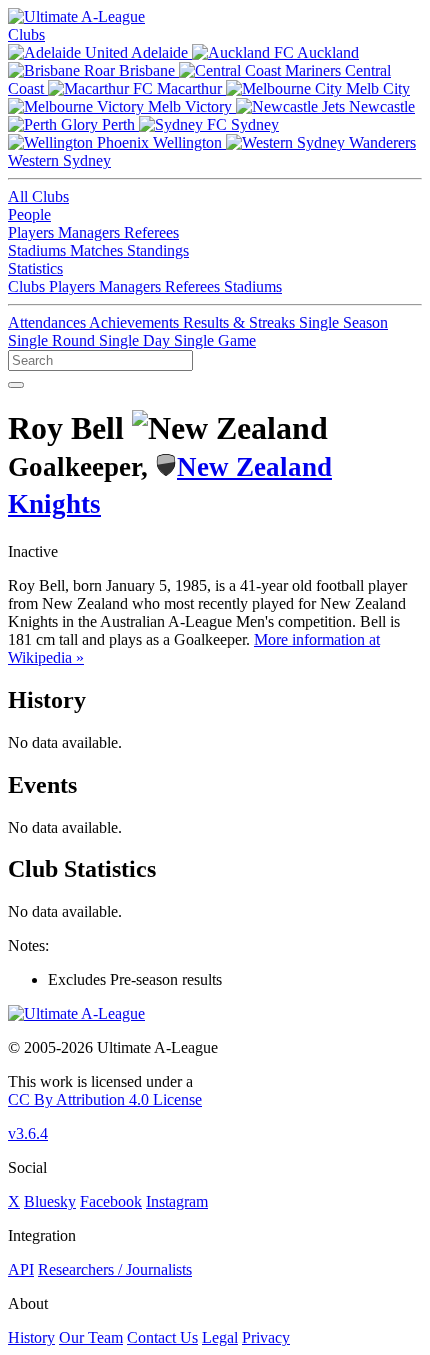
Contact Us (162, 1337)
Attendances (48, 322)
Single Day (136, 340)
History (31, 1337)
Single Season (343, 322)
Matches (98, 250)
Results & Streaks (241, 322)
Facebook (111, 1201)
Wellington (187, 142)
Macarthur (189, 88)
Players (33, 232)
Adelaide (160, 52)
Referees (151, 232)
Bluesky (50, 1201)
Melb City (376, 88)
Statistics (35, 268)
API (21, 1269)
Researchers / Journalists (115, 1269)
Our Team (91, 1337)
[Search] (16, 385)
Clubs (26, 34)
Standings (158, 250)
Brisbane (147, 70)
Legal (220, 1337)
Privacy (266, 1337)
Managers (91, 232)
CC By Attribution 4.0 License (105, 1099)
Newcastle (380, 106)
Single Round (53, 340)
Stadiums (39, 250)
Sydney (253, 124)
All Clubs (38, 196)
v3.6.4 (28, 1133)
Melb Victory (190, 106)
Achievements (136, 322)
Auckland (326, 52)
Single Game (215, 340)
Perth (118, 124)
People (29, 214)
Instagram (177, 1201)
